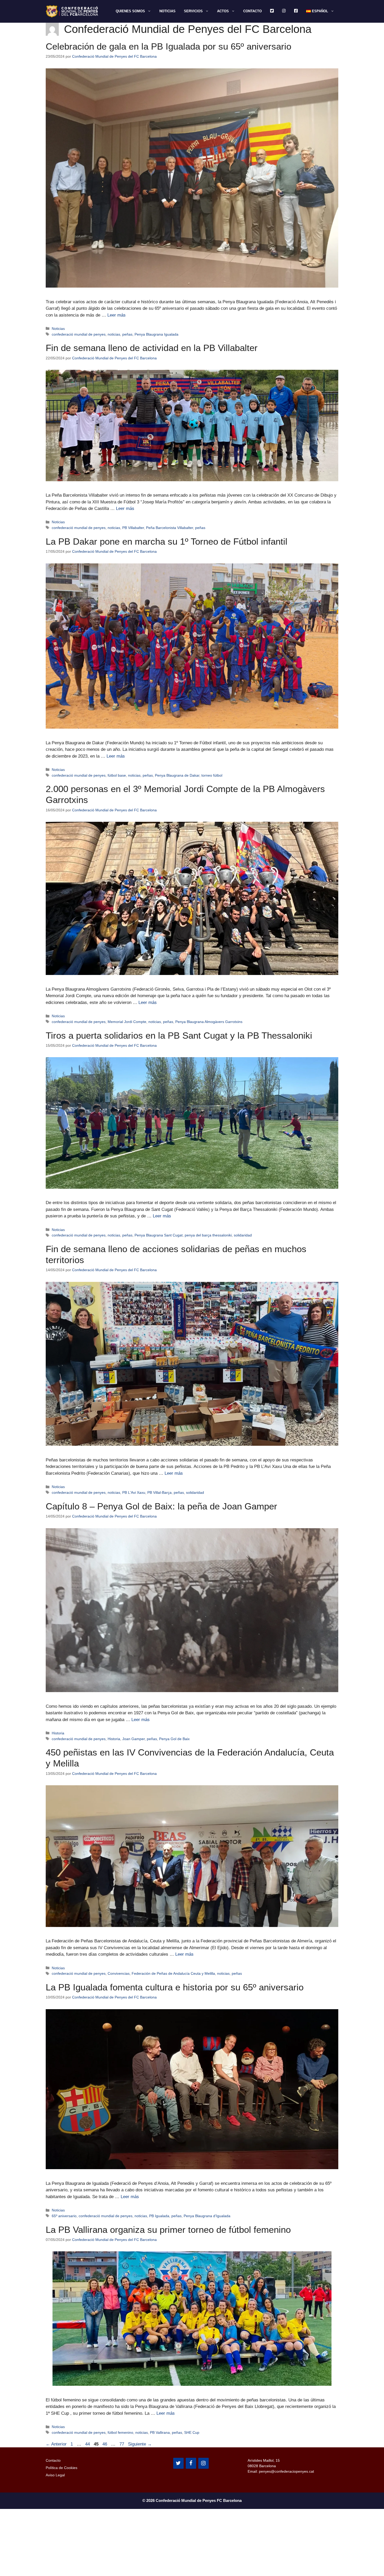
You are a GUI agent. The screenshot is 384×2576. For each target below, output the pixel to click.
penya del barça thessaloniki (208, 1235)
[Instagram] (203, 2463)
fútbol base (117, 775)
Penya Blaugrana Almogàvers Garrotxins (209, 1022)
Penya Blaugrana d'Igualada (207, 2216)
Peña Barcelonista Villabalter (170, 528)
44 (88, 2444)
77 (122, 2444)
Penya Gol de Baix (174, 1739)
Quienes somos (130, 11)
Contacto (252, 11)
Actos (223, 11)
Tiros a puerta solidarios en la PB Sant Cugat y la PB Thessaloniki (179, 1035)
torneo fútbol (212, 775)
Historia (58, 1733)
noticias (114, 334)
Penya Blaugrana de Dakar (177, 775)
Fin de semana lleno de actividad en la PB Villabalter (152, 348)
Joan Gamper (133, 1739)
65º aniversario (64, 2216)
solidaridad (243, 1235)
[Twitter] (178, 2463)
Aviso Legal (55, 2475)
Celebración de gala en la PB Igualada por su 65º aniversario (168, 46)
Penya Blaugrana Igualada (156, 334)
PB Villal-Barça (159, 1492)
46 (105, 2444)
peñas (127, 334)
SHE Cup (192, 2432)
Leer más (117, 315)
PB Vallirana (160, 2432)
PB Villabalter (133, 528)
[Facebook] (191, 2463)
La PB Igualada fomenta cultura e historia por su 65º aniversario (175, 1987)
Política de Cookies (62, 2468)
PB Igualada (159, 2216)
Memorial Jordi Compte (127, 1022)
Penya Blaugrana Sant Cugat (159, 1235)
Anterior (56, 2444)
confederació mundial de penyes (79, 334)
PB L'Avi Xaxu (134, 1492)
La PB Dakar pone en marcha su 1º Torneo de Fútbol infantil (167, 541)
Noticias (167, 11)
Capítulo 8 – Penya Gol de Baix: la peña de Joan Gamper (161, 1506)
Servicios (193, 11)
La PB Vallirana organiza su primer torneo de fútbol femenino (168, 2230)
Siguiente (140, 2444)
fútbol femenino (120, 2432)
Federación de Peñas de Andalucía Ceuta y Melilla (173, 1973)
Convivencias (119, 1973)
